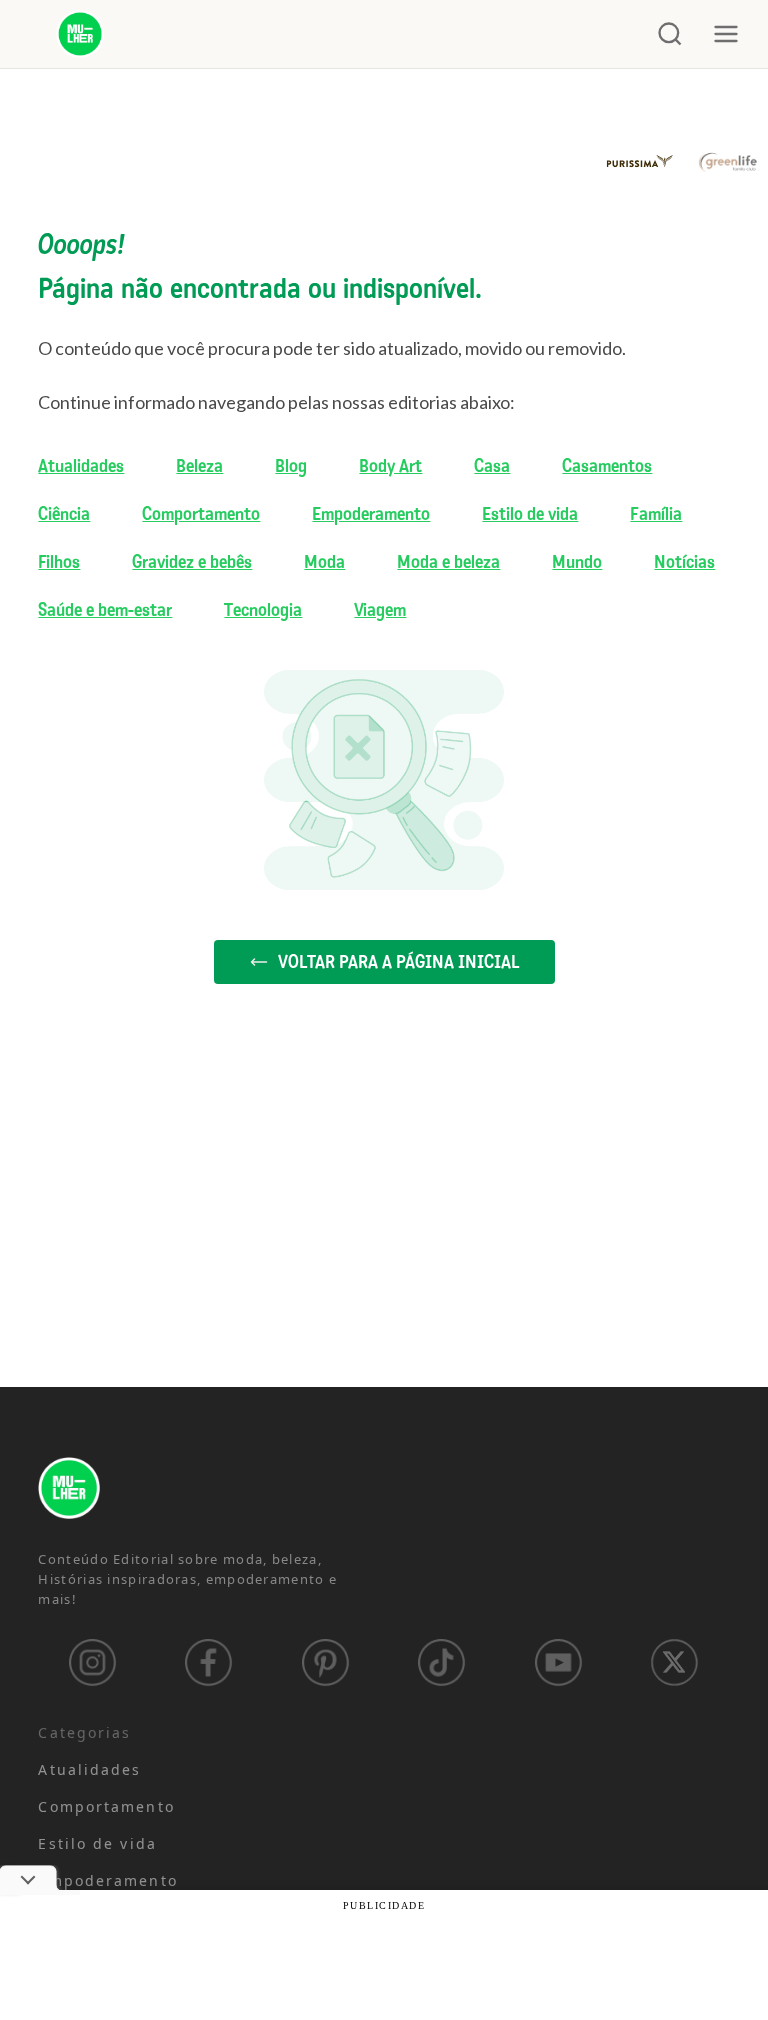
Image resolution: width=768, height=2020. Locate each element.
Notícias (684, 562)
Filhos (59, 562)
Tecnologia (263, 610)
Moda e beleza (448, 562)
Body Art (390, 466)
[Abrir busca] (670, 34)
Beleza (199, 466)
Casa (492, 466)
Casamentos (607, 466)
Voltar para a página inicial (398, 962)
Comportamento (201, 514)
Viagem (380, 610)
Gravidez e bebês (192, 562)
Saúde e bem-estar (105, 610)
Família (656, 514)
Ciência (64, 514)
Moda (324, 562)
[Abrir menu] (726, 34)
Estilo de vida (530, 514)
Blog (291, 466)
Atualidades (81, 466)
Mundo (577, 562)
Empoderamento (371, 514)
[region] (260, 1863)
